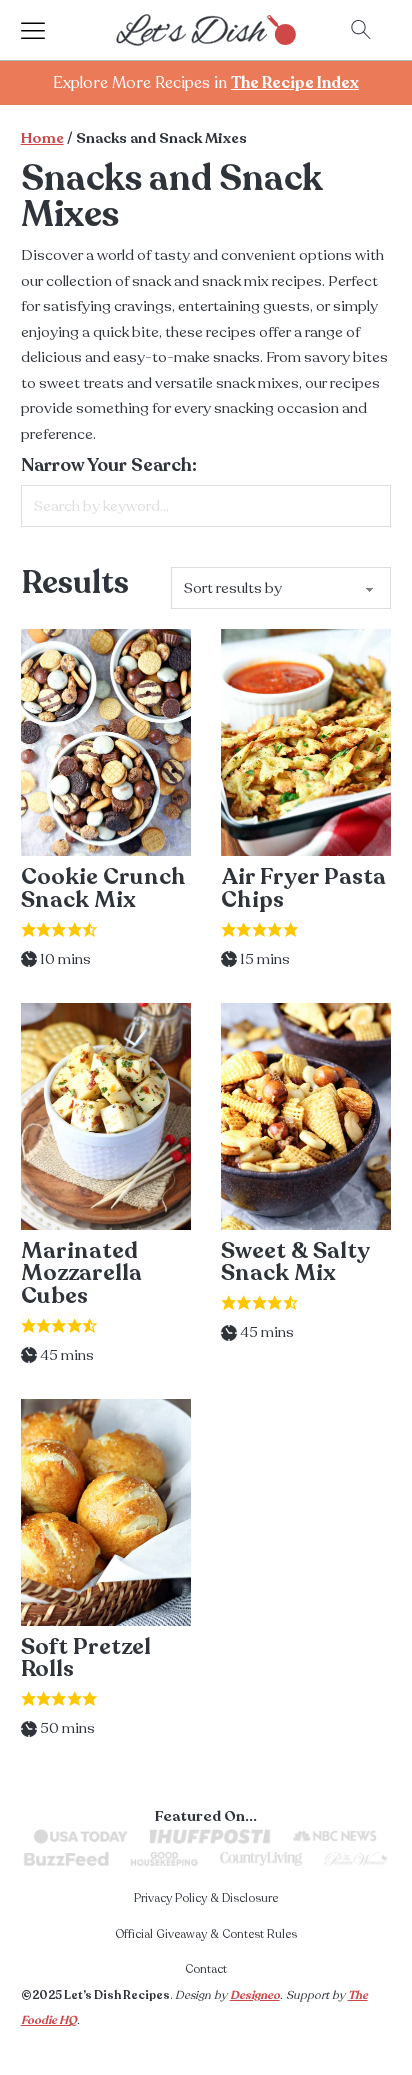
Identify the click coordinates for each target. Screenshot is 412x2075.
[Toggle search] (361, 30)
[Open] (51, 30)
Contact (206, 1969)
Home (42, 138)
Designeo (255, 1995)
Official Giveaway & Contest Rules (206, 1934)
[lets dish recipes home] (206, 29)
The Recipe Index (295, 83)
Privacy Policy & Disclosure (206, 1898)
